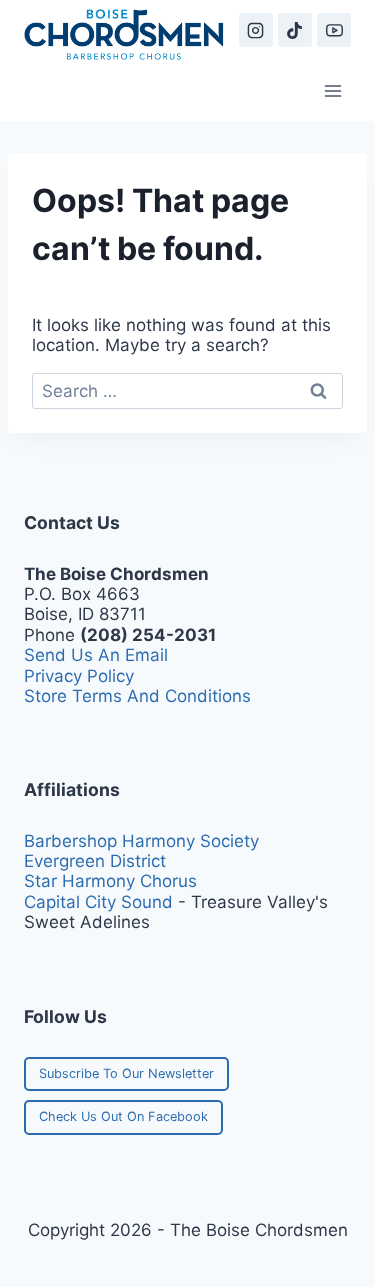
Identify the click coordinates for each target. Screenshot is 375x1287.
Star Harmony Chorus (110, 881)
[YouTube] (334, 30)
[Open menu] (332, 90)
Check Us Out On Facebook (123, 1116)
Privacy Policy (79, 676)
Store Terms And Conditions (137, 696)
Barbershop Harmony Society (141, 841)
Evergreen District (95, 861)
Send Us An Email (96, 655)
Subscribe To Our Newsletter (126, 1073)
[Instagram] (256, 30)
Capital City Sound (98, 902)
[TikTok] (295, 30)
